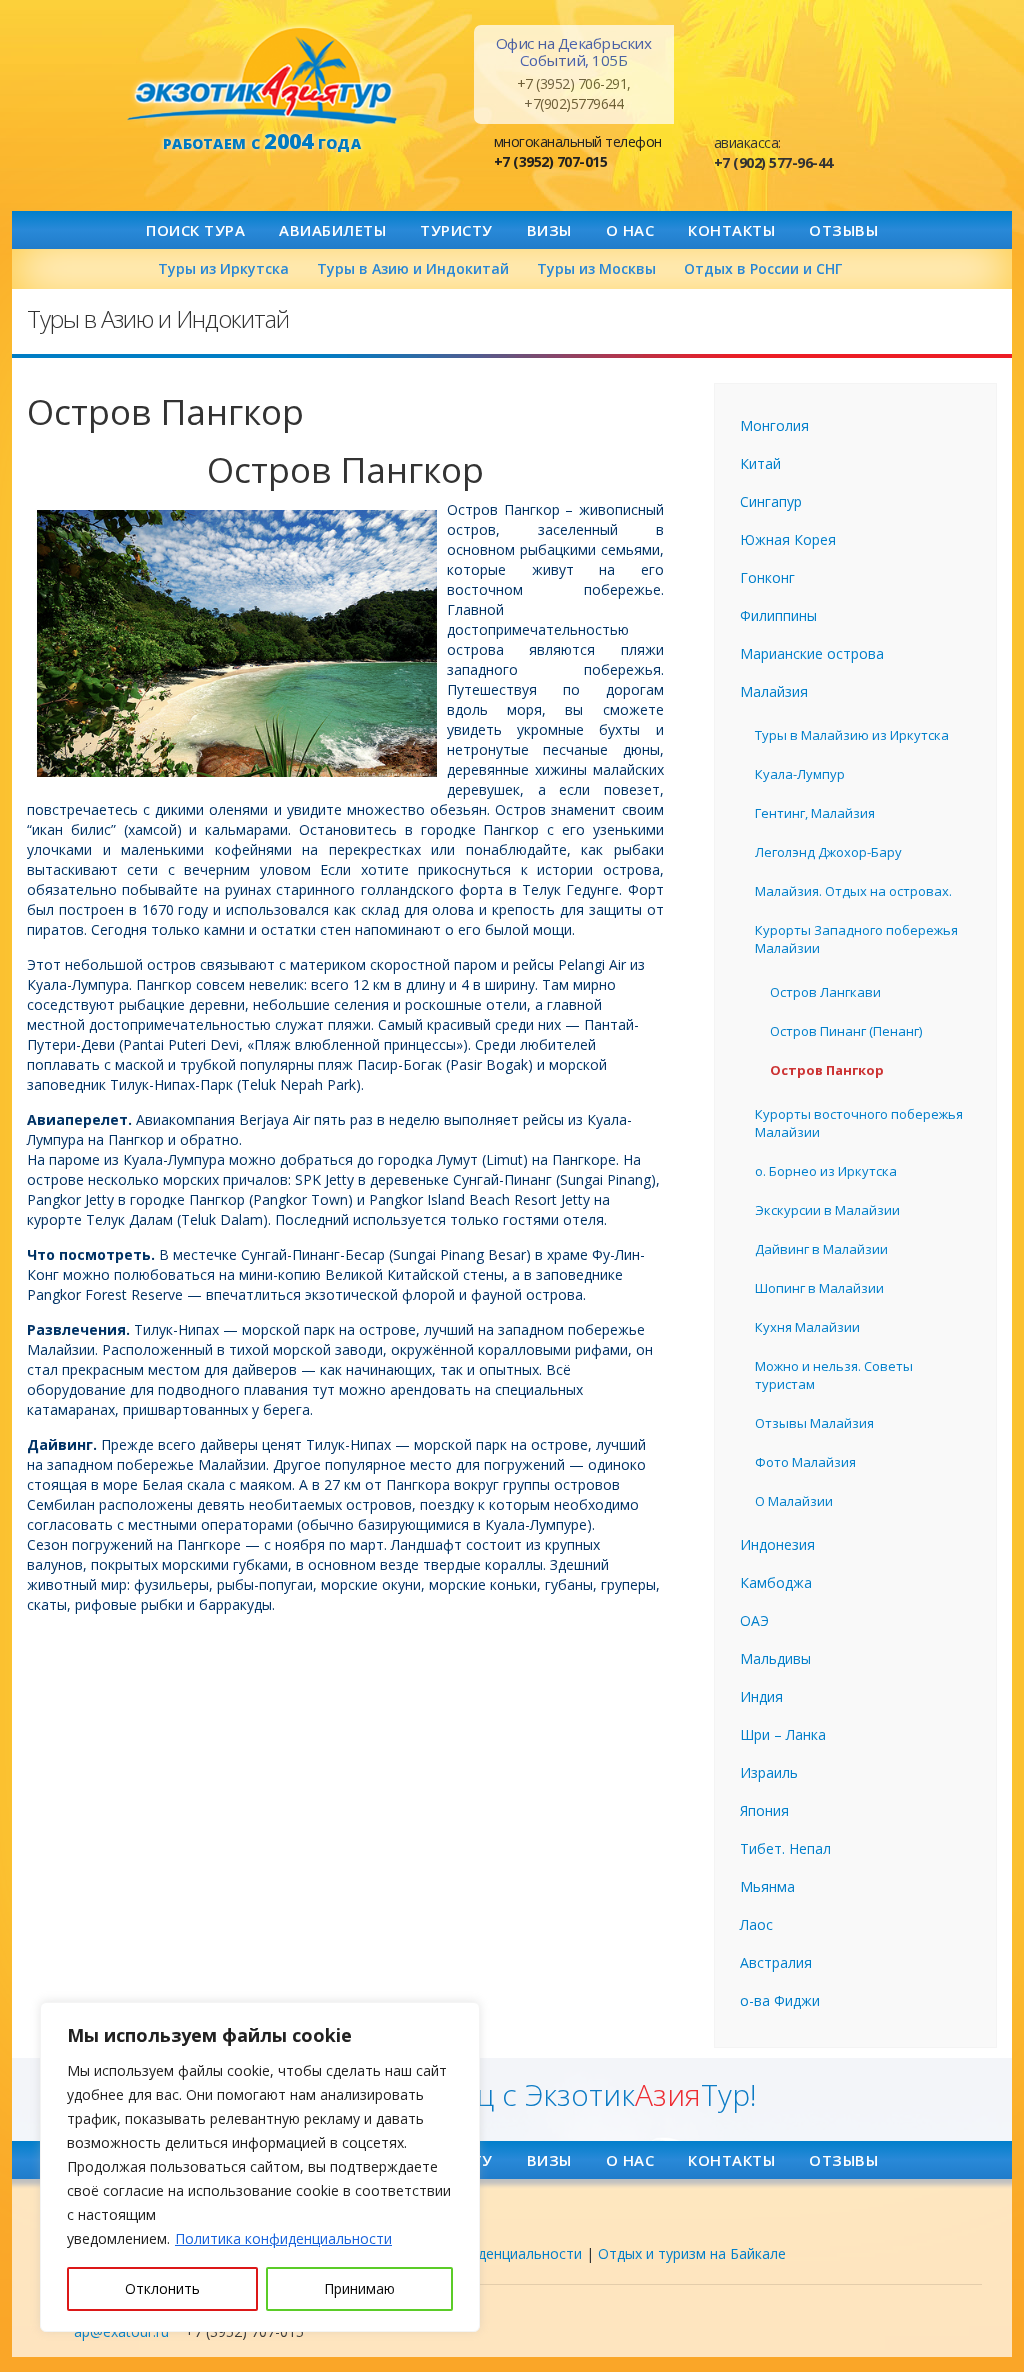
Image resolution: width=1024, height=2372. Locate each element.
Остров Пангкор (827, 1070)
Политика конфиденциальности (283, 2238)
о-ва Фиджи (780, 2000)
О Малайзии (794, 1501)
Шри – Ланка (783, 1734)
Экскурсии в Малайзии (827, 1210)
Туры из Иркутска (223, 268)
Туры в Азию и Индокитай (413, 268)
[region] (260, 2167)
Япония (764, 1810)
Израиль (769, 1772)
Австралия (776, 1962)
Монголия (774, 425)
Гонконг (767, 577)
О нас (630, 230)
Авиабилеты (332, 230)
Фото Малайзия (805, 1462)
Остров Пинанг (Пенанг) (846, 1031)
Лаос (756, 1924)
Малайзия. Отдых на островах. (853, 891)
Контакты (731, 230)
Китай (760, 463)
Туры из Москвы (596, 268)
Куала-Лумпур (800, 774)
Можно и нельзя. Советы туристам (834, 1375)
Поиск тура (195, 230)
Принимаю (359, 2288)
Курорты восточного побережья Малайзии (859, 1123)
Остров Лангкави (825, 992)
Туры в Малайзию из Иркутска (852, 735)
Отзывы (843, 230)
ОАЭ (754, 1620)
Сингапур (771, 501)
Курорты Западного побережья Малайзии (856, 939)
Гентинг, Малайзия (815, 813)
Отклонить (162, 2288)
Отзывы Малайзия (814, 1423)
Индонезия (777, 1544)
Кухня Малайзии (807, 1327)
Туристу (456, 230)
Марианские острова (812, 653)
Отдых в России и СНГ (763, 268)
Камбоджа (776, 1582)
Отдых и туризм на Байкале (692, 2253)
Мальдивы (775, 1658)
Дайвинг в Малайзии (821, 1249)
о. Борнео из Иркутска (826, 1171)
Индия (761, 1696)
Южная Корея (788, 539)
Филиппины (778, 615)
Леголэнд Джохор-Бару (828, 852)
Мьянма (767, 1886)
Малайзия (774, 691)
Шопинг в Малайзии (819, 1288)
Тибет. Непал (785, 1848)
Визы (549, 230)
